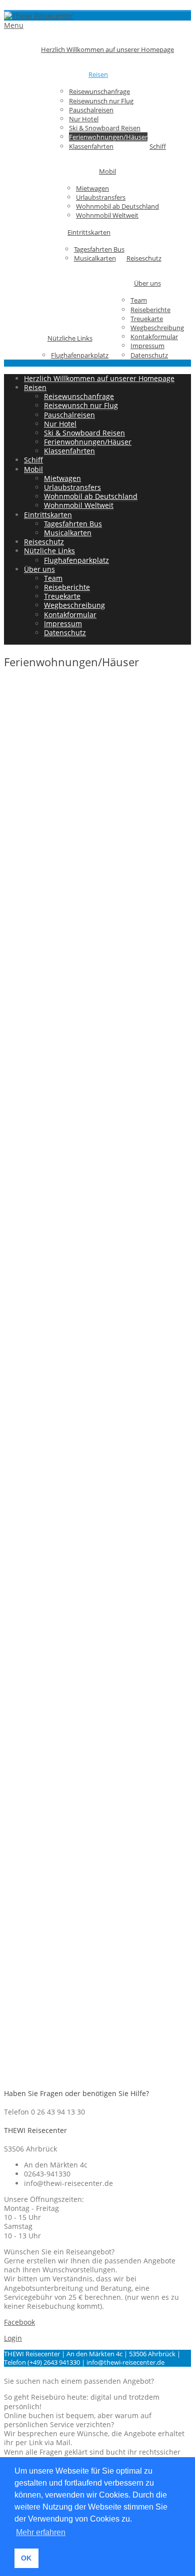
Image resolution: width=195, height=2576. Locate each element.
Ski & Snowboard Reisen (105, 128)
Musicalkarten (95, 258)
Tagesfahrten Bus (99, 249)
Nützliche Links (70, 338)
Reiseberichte (150, 310)
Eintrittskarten (89, 232)
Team (139, 300)
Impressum (147, 346)
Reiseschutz (144, 258)
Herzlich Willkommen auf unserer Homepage (107, 49)
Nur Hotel (84, 119)
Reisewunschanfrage (99, 91)
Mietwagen (92, 188)
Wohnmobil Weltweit (107, 215)
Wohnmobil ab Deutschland (117, 206)
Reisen (98, 74)
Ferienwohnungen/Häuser (108, 137)
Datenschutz (149, 355)
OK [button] (26, 2558)
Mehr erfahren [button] (41, 2532)
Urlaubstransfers (101, 197)
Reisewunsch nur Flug (101, 101)
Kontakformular (154, 337)
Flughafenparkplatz (80, 355)
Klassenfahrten (91, 146)
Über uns (147, 283)
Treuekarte (147, 319)
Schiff (158, 146)
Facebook (19, 2322)
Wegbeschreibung (157, 328)
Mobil (107, 171)
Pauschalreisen (91, 110)
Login (13, 2338)
